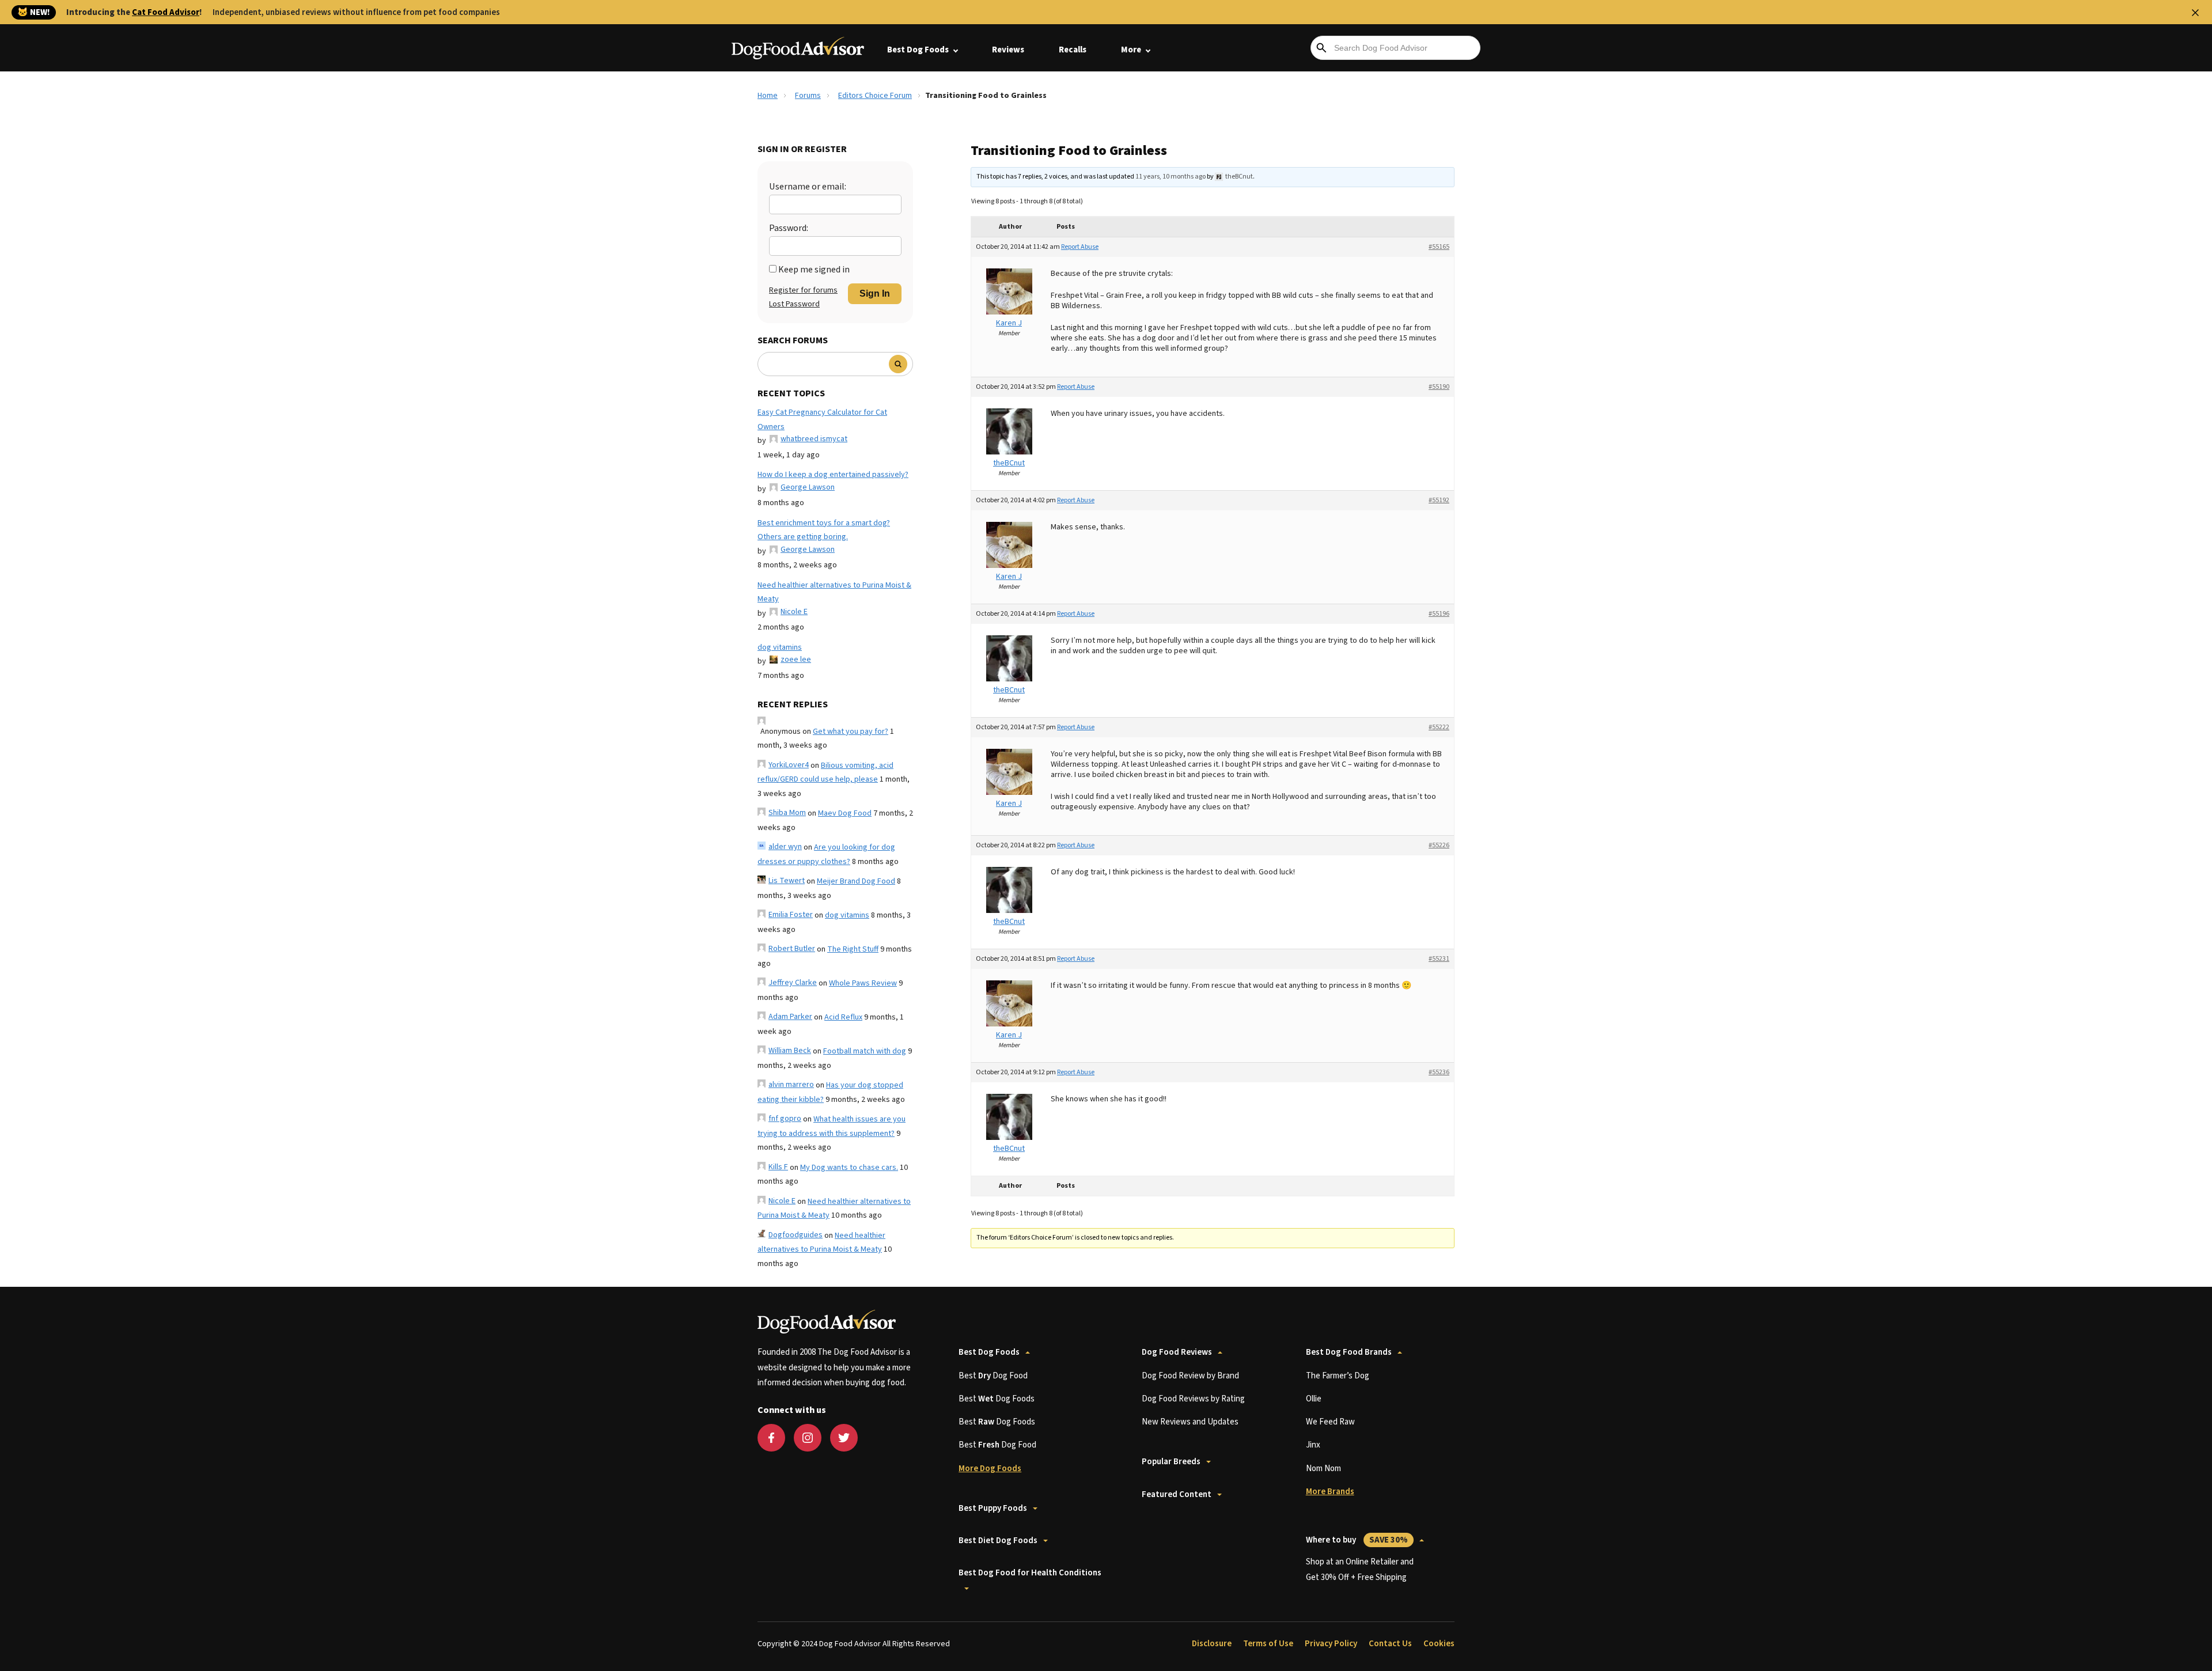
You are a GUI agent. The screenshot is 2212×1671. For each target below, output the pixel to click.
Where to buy (1357, 1540)
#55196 (1439, 614)
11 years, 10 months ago (1171, 177)
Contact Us (1390, 1644)
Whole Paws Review (863, 983)
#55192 (1439, 500)
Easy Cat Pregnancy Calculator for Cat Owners (822, 420)
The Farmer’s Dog (1338, 1376)
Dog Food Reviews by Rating (1193, 1399)
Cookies (1439, 1644)
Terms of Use (1268, 1644)
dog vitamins (780, 647)
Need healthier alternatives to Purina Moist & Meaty (834, 592)
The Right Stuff (853, 949)
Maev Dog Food (845, 813)
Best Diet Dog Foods (998, 1541)
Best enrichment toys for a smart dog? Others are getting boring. (824, 530)
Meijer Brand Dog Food (856, 881)
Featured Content (1177, 1494)
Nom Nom (1323, 1469)
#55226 (1439, 845)
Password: (789, 228)
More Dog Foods (990, 1469)
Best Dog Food (993, 1376)
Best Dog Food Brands (1349, 1352)
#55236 (1439, 1072)
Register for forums (803, 290)
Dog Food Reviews (1177, 1352)
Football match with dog (865, 1051)
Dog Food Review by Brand (1190, 1376)
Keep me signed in (814, 270)
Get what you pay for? (851, 732)
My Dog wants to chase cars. (849, 1168)
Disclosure (1212, 1644)
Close (2195, 13)
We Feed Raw (1330, 1422)
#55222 (1439, 727)
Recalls (1073, 50)
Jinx (1313, 1445)
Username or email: (808, 187)
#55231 (1439, 959)
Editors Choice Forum (875, 96)
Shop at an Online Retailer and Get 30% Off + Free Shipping (1360, 1569)
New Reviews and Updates (1190, 1422)
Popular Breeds (1171, 1462)
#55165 (1439, 247)
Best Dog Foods (918, 50)
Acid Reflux (843, 1017)
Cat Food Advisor (166, 12)
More (1131, 50)
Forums (808, 96)
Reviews (1008, 50)
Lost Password (794, 304)
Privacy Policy (1331, 1644)
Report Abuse (1080, 247)
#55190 (1439, 387)
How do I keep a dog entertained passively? (833, 475)
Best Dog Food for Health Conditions (1030, 1573)
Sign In (875, 293)
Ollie (1314, 1399)
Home (768, 96)
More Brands (1330, 1492)
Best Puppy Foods (993, 1508)
